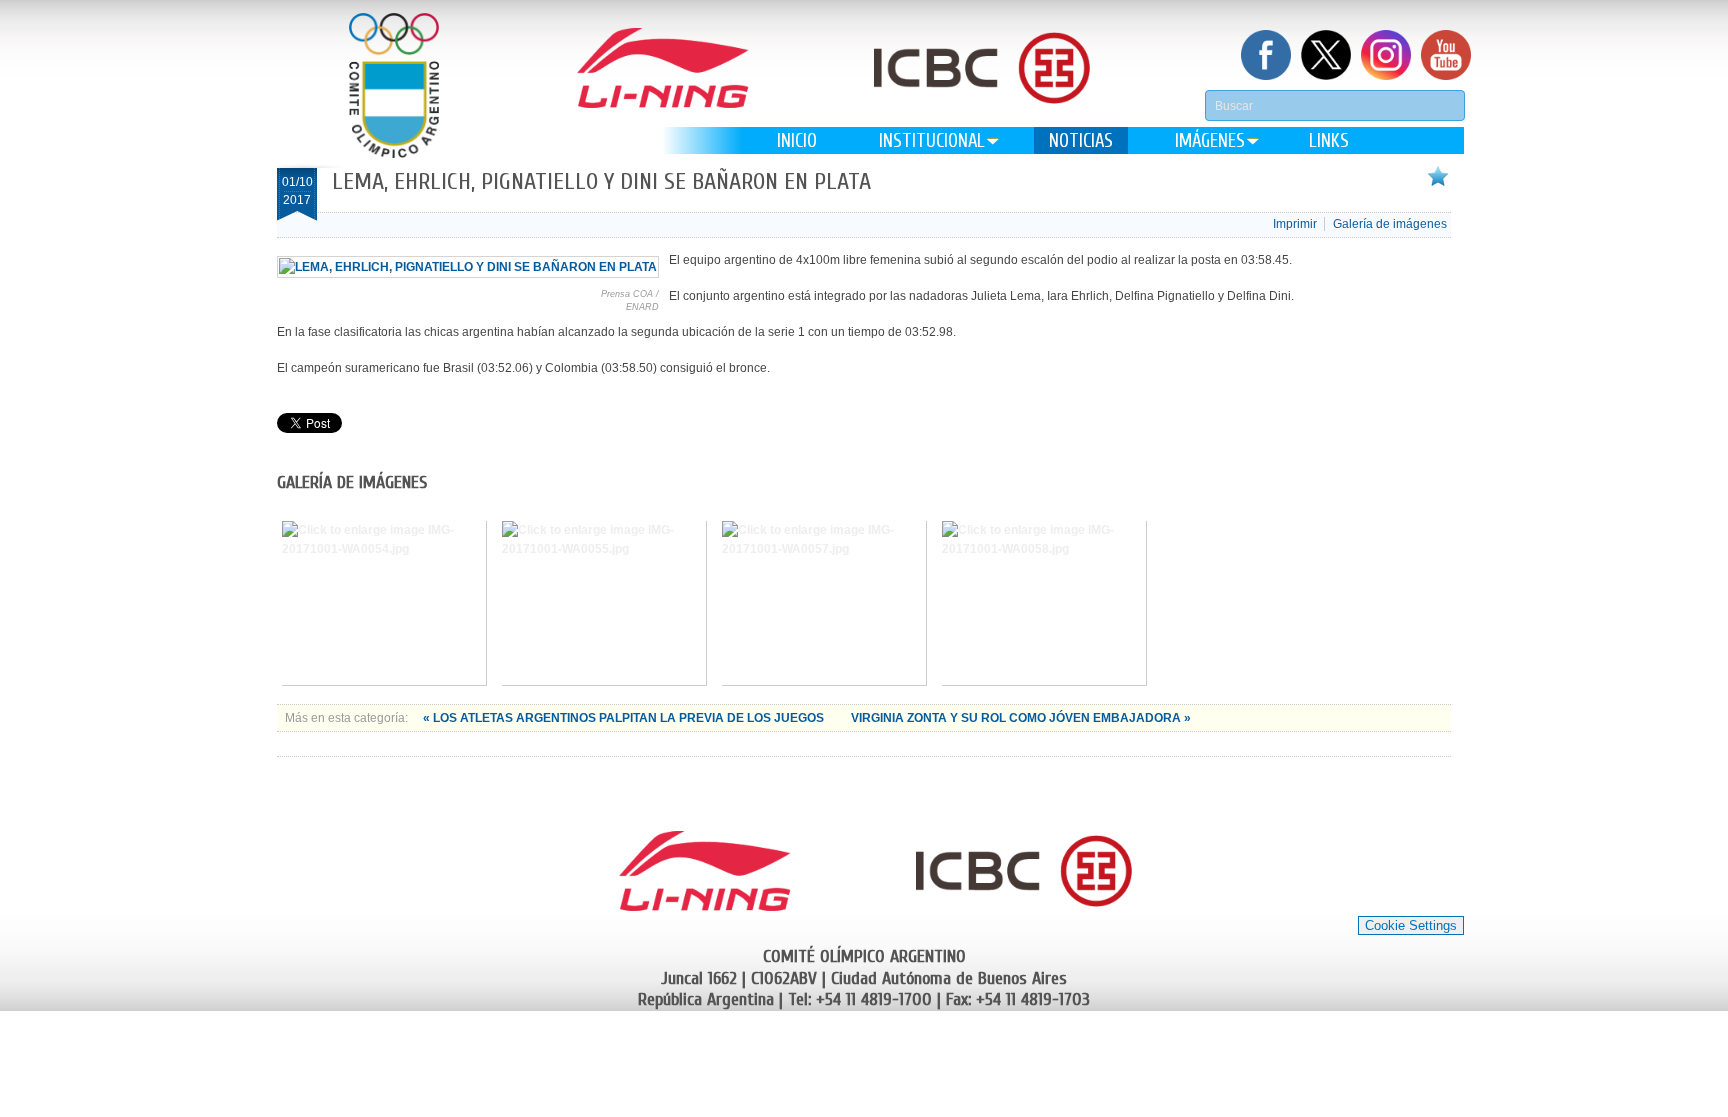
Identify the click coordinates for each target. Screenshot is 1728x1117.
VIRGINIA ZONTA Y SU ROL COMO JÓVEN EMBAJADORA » (1021, 718)
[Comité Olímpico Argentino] (394, 85)
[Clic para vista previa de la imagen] (468, 267)
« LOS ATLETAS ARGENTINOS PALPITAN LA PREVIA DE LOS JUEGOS (625, 718)
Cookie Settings (1411, 925)
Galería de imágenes (1390, 224)
